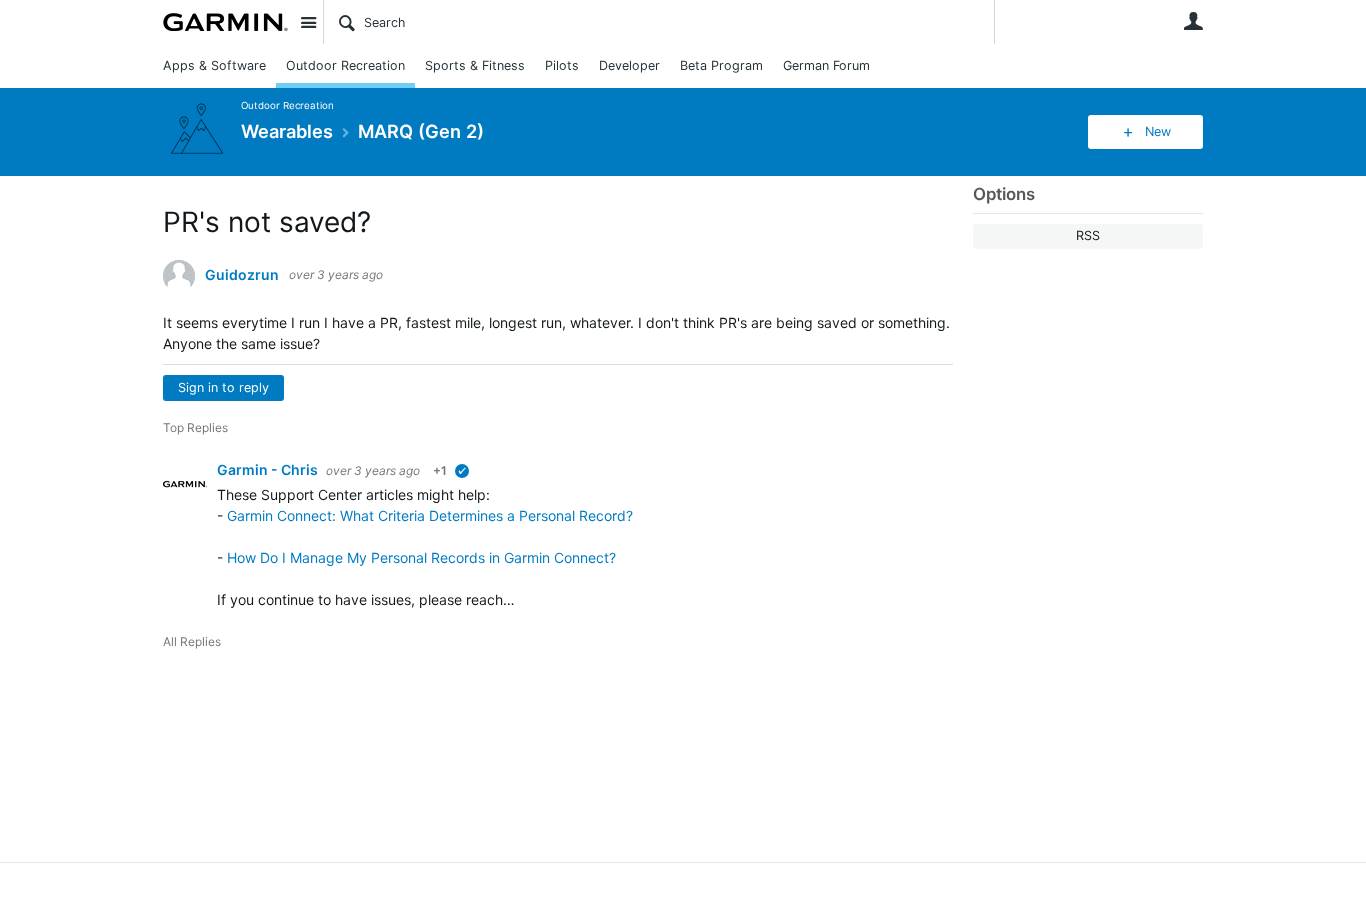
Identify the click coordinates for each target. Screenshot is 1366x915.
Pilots (562, 65)
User (1193, 21)
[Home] (225, 22)
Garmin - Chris (269, 469)
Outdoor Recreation (345, 65)
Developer (629, 65)
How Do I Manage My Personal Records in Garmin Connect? (421, 557)
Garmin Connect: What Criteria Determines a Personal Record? (430, 515)
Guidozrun (242, 275)
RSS (1088, 235)
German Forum (826, 65)
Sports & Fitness (475, 65)
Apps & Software (214, 65)
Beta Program (721, 65)
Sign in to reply (223, 387)
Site (308, 22)
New (1158, 131)
